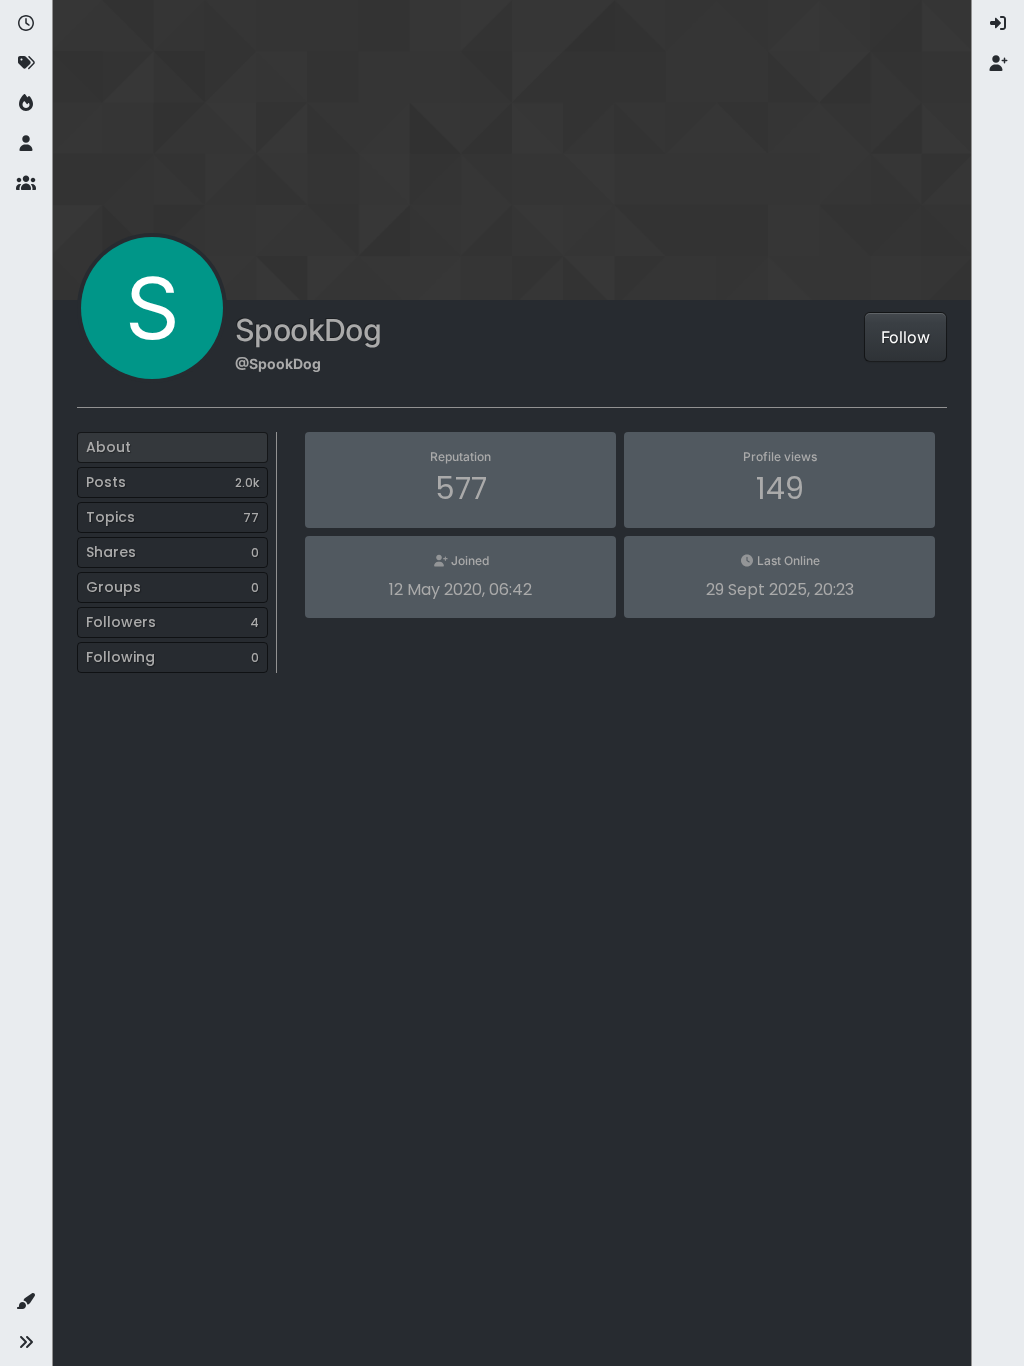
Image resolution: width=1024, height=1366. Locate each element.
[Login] (998, 24)
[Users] (26, 144)
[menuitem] (998, 24)
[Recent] (26, 24)
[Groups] (26, 184)
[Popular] (26, 104)
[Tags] (26, 64)
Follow (905, 337)
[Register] (998, 64)
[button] (26, 1302)
